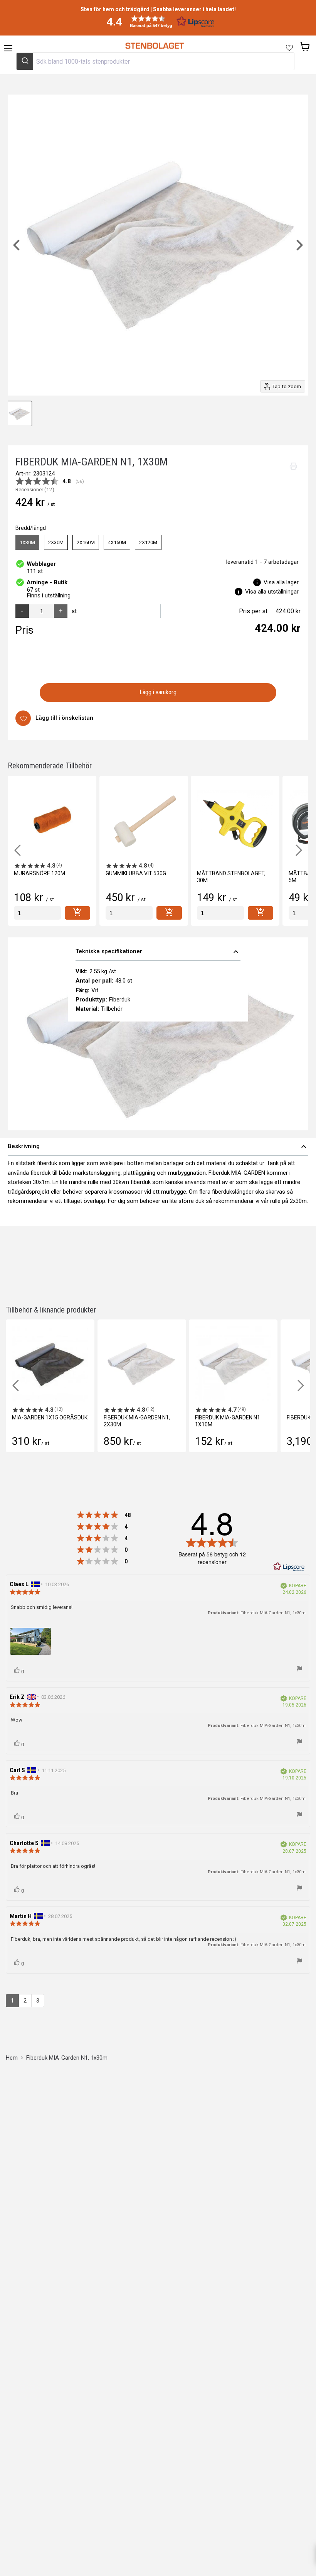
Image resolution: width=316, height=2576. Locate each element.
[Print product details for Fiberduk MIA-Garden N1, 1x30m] (293, 466)
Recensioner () (35, 490)
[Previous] (17, 245)
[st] (37, 913)
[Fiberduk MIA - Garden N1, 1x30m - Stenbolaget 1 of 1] (19, 414)
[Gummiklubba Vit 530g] (144, 820)
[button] (158, 21)
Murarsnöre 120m (39, 873)
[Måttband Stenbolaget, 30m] (235, 820)
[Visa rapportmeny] (299, 1669)
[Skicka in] (25, 61)
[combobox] (155, 61)
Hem (12, 2058)
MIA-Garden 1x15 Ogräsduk (50, 1417)
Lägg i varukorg (158, 692)
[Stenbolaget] (154, 46)
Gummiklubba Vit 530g (136, 873)
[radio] (27, 543)
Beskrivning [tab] (158, 1147)
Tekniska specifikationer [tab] (158, 952)
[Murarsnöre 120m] (52, 820)
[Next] (299, 245)
